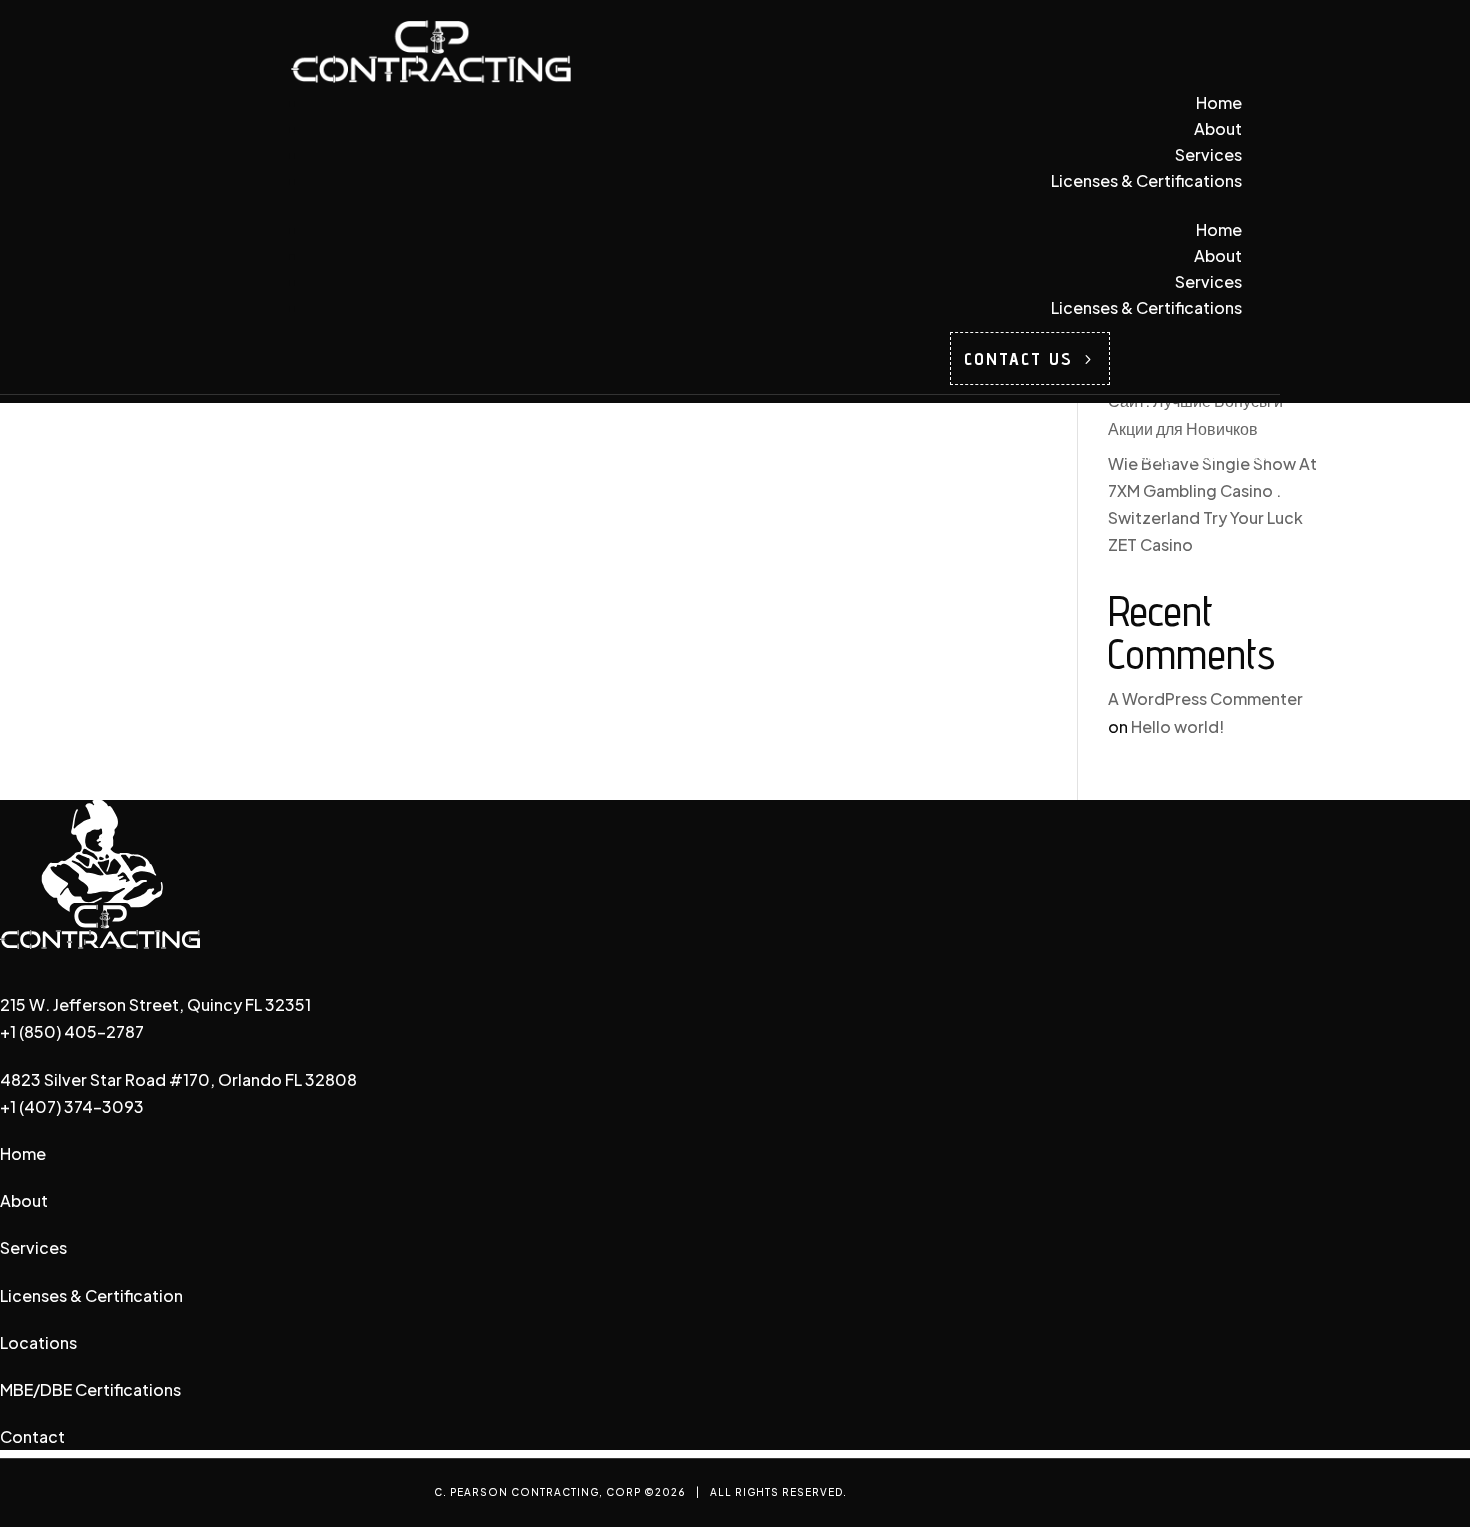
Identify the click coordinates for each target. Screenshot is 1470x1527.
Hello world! (1177, 726)
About (1218, 128)
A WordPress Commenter (1205, 698)
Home (1219, 102)
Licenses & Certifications (1146, 180)
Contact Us (1018, 358)
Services (1208, 154)
